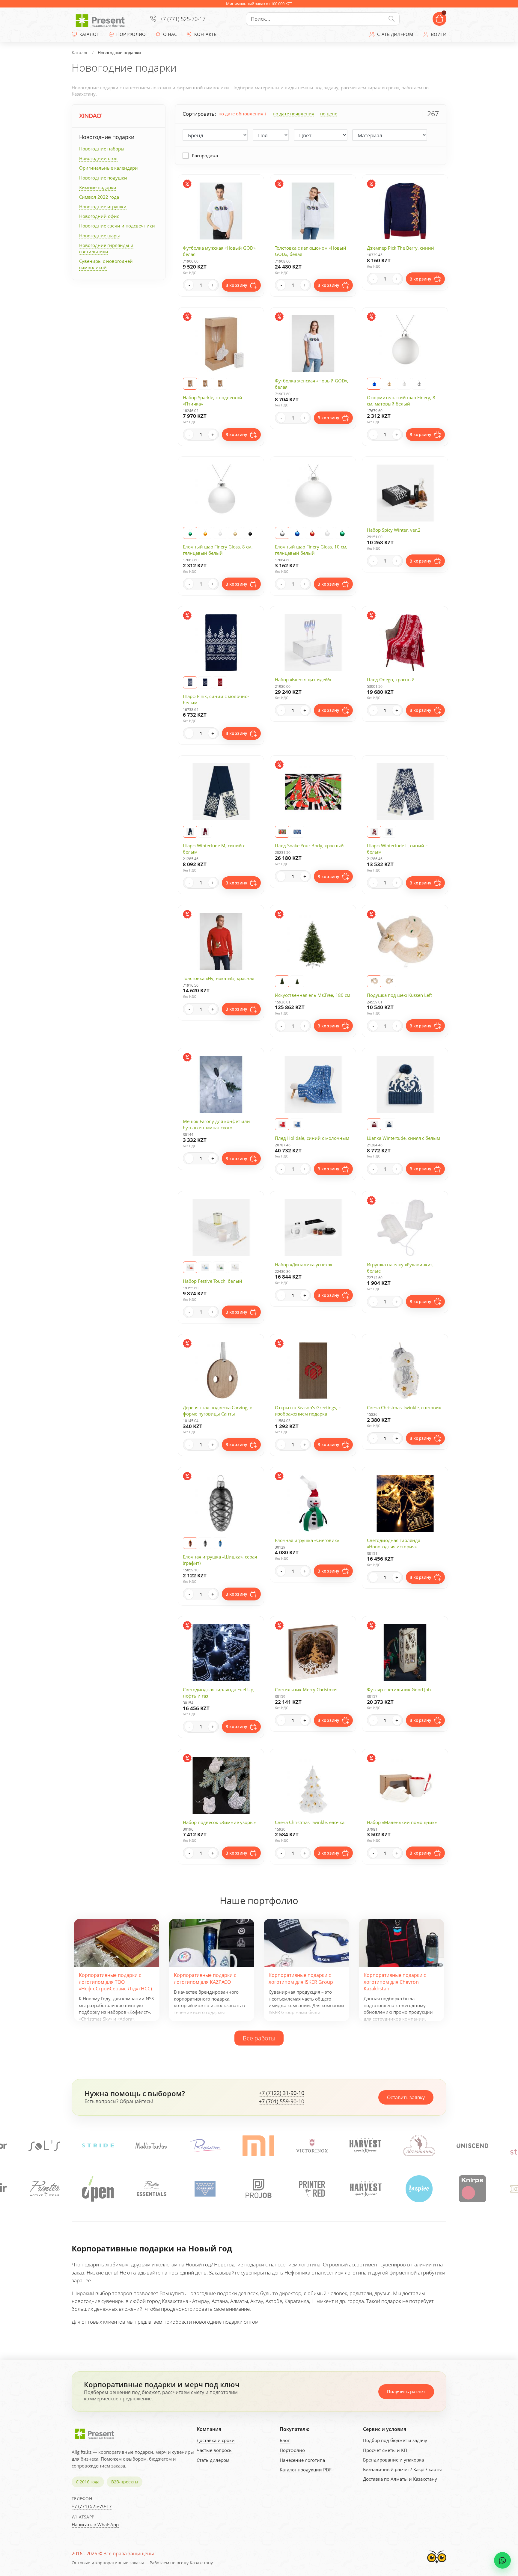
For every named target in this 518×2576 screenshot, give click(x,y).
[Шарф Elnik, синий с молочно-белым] (205, 682)
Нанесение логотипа (302, 2460)
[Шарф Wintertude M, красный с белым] (205, 832)
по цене (329, 114)
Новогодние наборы (102, 149)
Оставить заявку (406, 2097)
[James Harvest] (259, 2189)
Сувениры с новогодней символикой (106, 264)
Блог (285, 2440)
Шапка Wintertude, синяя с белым (403, 1138)
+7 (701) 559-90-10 (281, 2102)
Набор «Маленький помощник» (402, 1822)
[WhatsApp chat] (502, 2560)
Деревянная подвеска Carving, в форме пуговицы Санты (218, 1411)
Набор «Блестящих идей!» (303, 679)
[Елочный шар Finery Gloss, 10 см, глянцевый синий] (297, 533)
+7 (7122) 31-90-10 (281, 2093)
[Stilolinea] (419, 2145)
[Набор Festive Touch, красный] (190, 1267)
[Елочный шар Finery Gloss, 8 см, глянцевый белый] (220, 533)
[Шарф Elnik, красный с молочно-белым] (220, 682)
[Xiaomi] (151, 2145)
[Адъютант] (312, 2145)
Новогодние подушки (103, 178)
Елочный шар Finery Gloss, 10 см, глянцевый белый (311, 550)
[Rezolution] (98, 2145)
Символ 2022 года (99, 197)
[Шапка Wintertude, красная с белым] (374, 1124)
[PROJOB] (152, 2189)
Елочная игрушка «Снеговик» (307, 1540)
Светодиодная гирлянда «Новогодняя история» (394, 1543)
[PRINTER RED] (205, 2189)
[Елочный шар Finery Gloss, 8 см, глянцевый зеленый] (190, 533)
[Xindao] (90, 116)
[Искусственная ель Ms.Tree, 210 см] (282, 981)
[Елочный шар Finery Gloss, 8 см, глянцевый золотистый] (235, 533)
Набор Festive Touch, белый (213, 1281)
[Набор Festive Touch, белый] (235, 1267)
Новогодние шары (100, 236)
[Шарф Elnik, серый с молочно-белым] (190, 682)
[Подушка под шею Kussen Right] (389, 981)
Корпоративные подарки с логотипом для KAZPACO (205, 1978)
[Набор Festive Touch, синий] (205, 1267)
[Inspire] (312, 2189)
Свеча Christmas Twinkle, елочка (310, 1822)
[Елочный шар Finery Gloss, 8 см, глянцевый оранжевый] (205, 533)
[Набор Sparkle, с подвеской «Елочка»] (220, 384)
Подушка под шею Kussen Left (399, 995)
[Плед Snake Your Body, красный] (282, 832)
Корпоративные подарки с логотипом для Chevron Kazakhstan (395, 1982)
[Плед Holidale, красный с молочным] (282, 1124)
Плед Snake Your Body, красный (309, 845)
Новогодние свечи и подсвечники (117, 226)
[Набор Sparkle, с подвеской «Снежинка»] (190, 384)
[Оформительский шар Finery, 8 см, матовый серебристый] (419, 384)
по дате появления (293, 114)
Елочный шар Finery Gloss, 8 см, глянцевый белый (218, 550)
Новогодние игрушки (103, 206)
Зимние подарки (98, 187)
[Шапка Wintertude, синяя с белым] (389, 1124)
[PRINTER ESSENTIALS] (45, 2189)
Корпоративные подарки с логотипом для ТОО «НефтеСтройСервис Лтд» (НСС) (115, 1982)
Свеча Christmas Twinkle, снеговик (404, 1407)
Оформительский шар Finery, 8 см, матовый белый (401, 401)
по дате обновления (241, 114)
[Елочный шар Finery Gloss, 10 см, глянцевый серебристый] (282, 533)
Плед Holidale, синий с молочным (312, 1138)
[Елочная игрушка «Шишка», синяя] (220, 1543)
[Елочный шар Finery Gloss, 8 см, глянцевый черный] (250, 533)
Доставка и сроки (216, 2440)
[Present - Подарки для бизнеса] (102, 19)
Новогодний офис (99, 216)
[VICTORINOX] (205, 2145)
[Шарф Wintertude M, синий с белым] (190, 832)
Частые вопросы (215, 2450)
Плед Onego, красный (391, 679)
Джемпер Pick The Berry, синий (400, 248)
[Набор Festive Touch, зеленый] (220, 1267)
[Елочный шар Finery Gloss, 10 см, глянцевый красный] (312, 533)
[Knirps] (365, 2189)
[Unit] (472, 2145)
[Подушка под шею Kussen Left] (374, 981)
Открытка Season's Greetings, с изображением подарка (308, 1411)
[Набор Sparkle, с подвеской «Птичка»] (205, 384)
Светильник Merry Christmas (306, 1689)
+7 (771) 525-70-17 (183, 19)
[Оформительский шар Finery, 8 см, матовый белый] (404, 384)
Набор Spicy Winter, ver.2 (394, 530)
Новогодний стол (98, 158)
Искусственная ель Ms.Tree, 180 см (313, 995)
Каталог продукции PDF (306, 2470)
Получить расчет (406, 2391)
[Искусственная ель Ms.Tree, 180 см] (297, 981)
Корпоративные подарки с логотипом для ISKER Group (301, 1978)
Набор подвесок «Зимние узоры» (219, 1822)
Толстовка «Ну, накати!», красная (219, 978)
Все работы (259, 2038)
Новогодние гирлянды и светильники (106, 248)
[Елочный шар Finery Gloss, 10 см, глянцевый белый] (327, 533)
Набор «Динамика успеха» (304, 1264)
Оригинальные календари (109, 168)
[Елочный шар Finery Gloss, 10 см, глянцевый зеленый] (342, 533)
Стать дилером (213, 2460)
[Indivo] (472, 2189)
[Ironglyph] (419, 2189)
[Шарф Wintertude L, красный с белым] (374, 832)
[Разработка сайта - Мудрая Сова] (437, 2565)
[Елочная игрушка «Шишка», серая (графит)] (205, 1543)
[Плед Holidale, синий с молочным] (297, 1124)
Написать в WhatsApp (95, 2524)
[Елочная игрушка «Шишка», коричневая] (190, 1543)
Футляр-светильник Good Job (399, 1689)
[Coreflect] (98, 2189)
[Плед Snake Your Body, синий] (297, 832)
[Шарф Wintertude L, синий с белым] (389, 832)
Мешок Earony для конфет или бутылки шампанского (216, 1124)
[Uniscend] (365, 2145)
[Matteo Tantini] (44, 2145)
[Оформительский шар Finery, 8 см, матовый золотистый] (389, 384)
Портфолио (292, 2450)
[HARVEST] (258, 2145)
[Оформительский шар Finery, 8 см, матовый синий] (374, 384)
